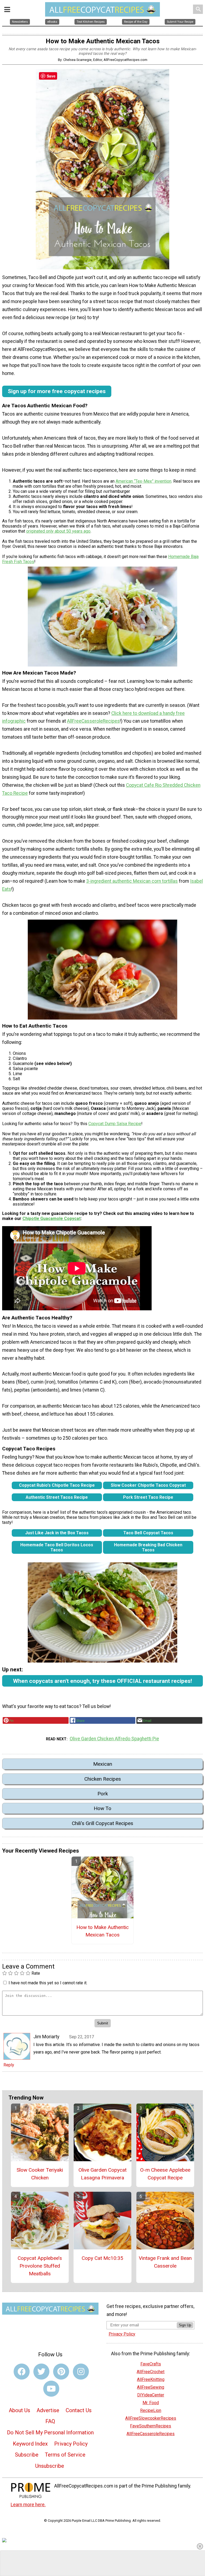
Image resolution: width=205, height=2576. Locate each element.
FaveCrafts (151, 2364)
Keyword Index (30, 2444)
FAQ (50, 2421)
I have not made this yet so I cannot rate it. (48, 1983)
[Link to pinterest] (61, 2372)
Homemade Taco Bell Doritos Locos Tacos (57, 1547)
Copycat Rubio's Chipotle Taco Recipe (57, 1485)
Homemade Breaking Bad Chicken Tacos (148, 1547)
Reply (9, 2065)
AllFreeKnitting (151, 2379)
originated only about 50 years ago (58, 531)
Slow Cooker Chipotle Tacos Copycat (148, 1485)
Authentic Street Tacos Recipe (57, 1497)
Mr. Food (151, 2403)
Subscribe (27, 2455)
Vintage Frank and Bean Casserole (165, 2262)
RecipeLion (151, 2410)
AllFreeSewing (151, 2387)
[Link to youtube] (51, 2389)
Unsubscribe (50, 2466)
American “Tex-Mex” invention (143, 481)
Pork (103, 1794)
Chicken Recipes (103, 1779)
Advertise (48, 2410)
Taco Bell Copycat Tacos (148, 1533)
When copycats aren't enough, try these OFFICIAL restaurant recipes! (102, 1681)
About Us (19, 2410)
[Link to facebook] (22, 2372)
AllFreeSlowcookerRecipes (151, 2418)
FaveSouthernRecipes (151, 2426)
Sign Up (185, 2325)
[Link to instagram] (81, 2372)
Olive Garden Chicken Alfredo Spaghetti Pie (114, 1739)
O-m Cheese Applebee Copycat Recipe (165, 2174)
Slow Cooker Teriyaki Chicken (40, 2174)
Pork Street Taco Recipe (148, 1497)
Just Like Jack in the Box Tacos (57, 1533)
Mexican (103, 1764)
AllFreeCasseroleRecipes (93, 721)
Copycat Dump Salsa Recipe (115, 1124)
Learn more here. (28, 2505)
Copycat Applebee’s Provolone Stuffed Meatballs (40, 2266)
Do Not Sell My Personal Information (50, 2432)
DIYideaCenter (151, 2395)
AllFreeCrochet (151, 2372)
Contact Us (79, 2410)
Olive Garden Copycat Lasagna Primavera (102, 2174)
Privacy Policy (71, 2444)
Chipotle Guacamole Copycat (52, 1219)
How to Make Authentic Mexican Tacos (102, 1931)
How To (102, 1808)
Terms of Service (65, 2455)
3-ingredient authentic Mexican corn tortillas (132, 881)
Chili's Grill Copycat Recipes (102, 1823)
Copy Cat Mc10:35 (102, 2258)
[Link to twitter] (41, 2372)
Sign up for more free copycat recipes (57, 391)
